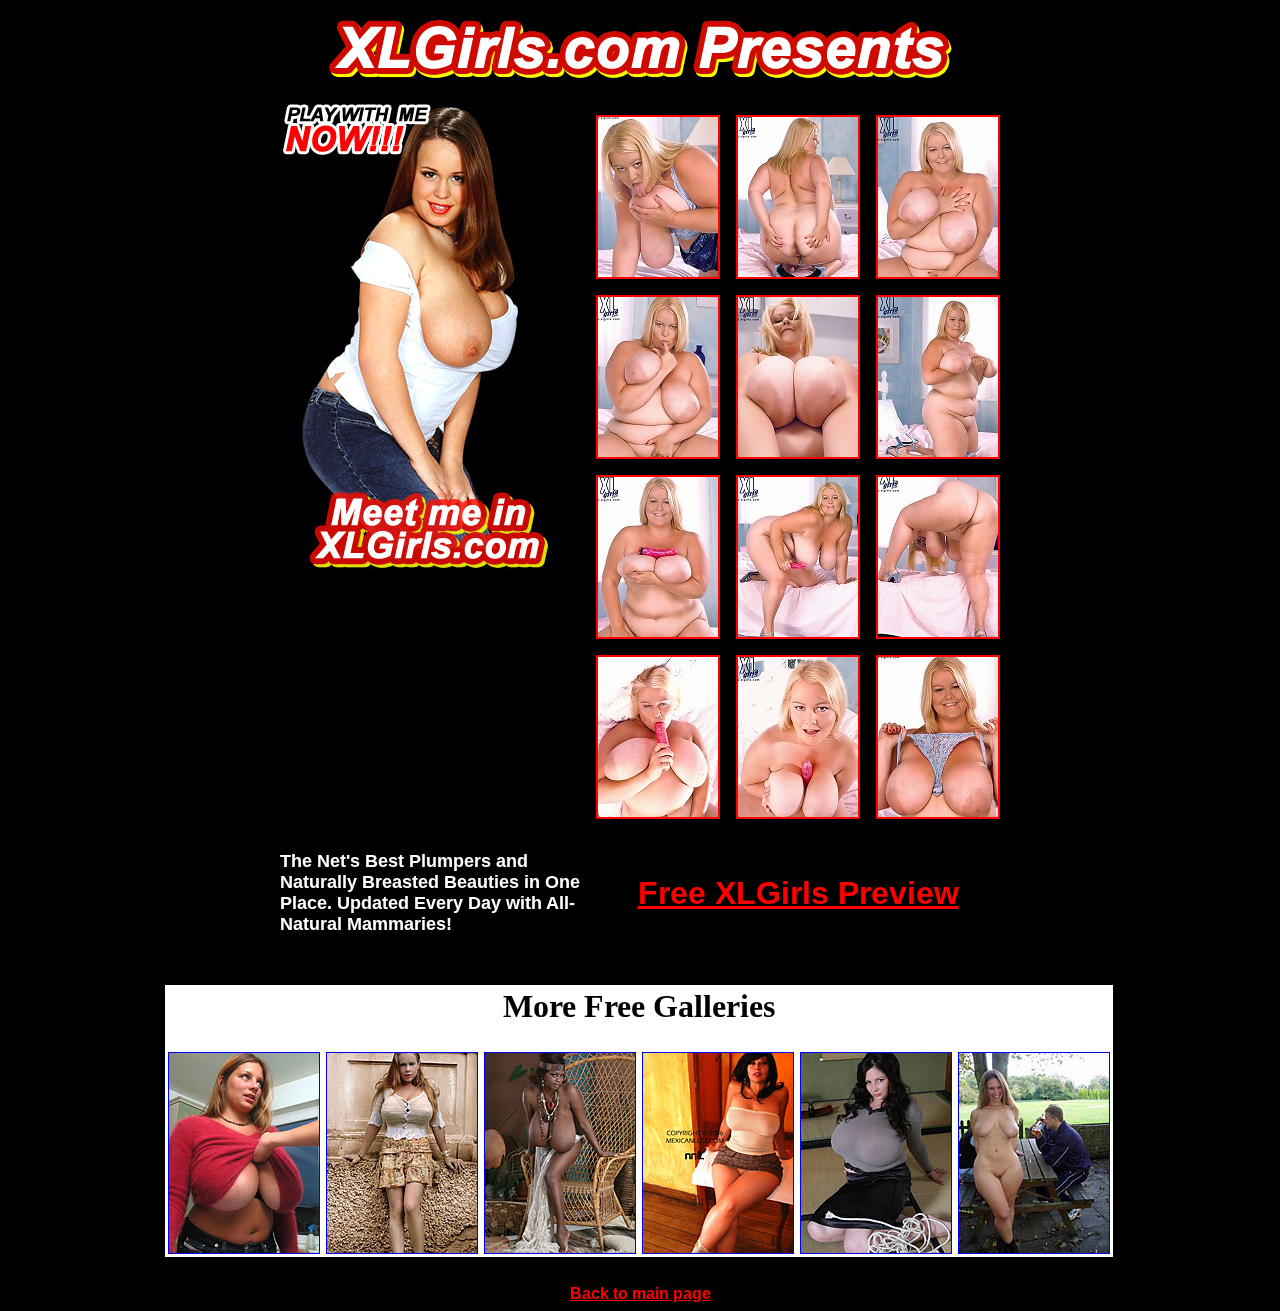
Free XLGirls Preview (798, 893)
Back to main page (640, 1293)
